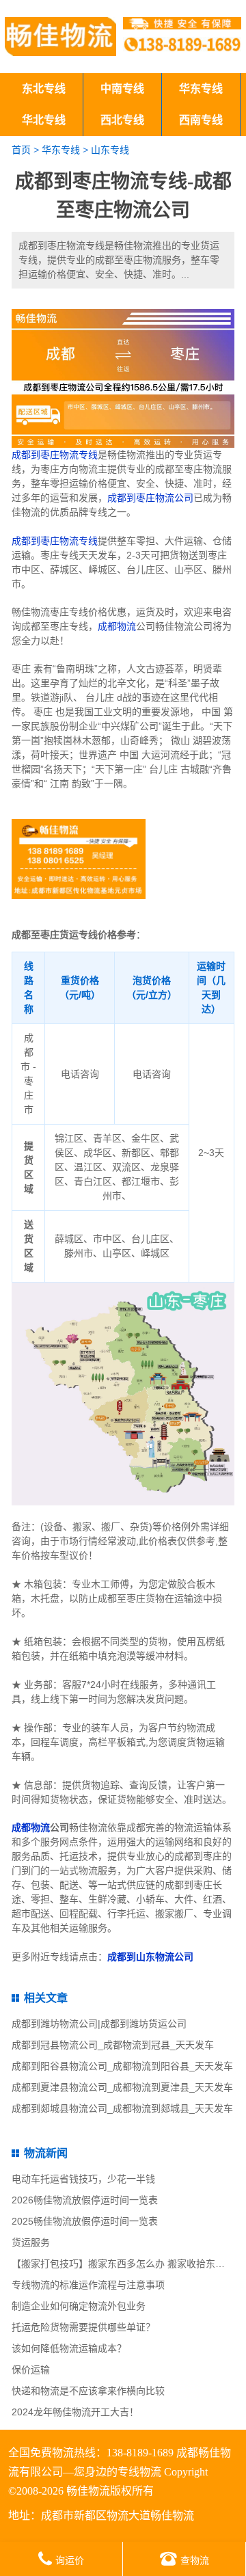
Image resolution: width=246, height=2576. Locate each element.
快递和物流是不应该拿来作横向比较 (88, 2391)
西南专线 (201, 120)
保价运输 (31, 2370)
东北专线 (44, 89)
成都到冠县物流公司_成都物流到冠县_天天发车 (113, 2045)
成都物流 (117, 626)
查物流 (195, 2560)
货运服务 (31, 2242)
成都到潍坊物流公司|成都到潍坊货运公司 (99, 2024)
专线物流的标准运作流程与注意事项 (88, 2285)
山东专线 (110, 150)
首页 (21, 150)
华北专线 (44, 120)
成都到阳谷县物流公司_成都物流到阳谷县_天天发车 (122, 2066)
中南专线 (122, 89)
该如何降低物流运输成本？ (69, 2348)
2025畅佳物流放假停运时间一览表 (85, 2221)
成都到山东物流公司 (150, 1957)
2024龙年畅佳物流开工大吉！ (75, 2412)
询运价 (70, 2560)
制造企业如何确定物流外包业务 (79, 2306)
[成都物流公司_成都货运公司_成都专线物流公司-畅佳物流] (60, 37)
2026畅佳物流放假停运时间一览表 (85, 2200)
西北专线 (122, 120)
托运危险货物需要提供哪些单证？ (83, 2327)
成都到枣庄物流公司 (150, 498)
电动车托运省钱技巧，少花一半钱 (83, 2179)
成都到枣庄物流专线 (55, 455)
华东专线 (201, 89)
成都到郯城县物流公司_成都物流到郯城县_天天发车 (122, 2108)
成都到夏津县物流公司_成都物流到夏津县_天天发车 (122, 2087)
